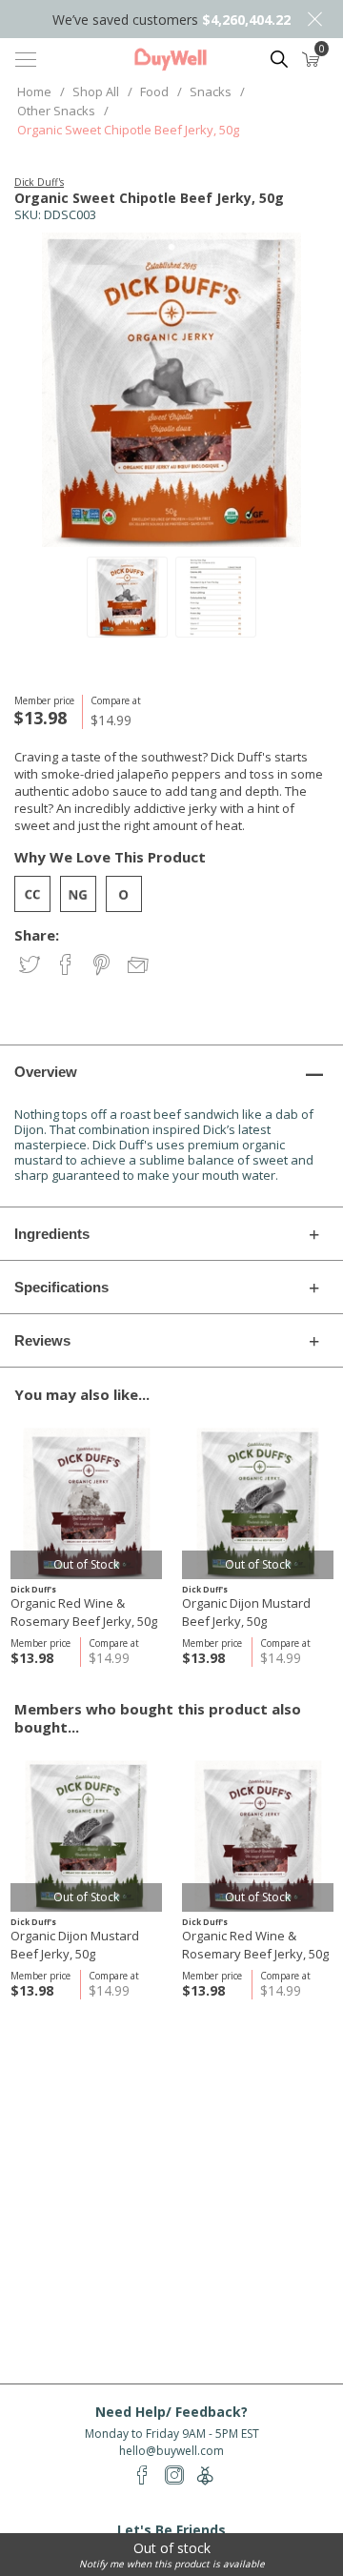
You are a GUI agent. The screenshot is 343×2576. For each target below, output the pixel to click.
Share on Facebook (67, 966)
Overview (46, 1072)
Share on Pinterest (103, 966)
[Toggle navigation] (26, 59)
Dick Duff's (39, 182)
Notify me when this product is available (172, 2564)
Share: (37, 935)
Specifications (61, 1287)
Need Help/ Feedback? (171, 2412)
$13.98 (32, 1658)
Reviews (42, 1340)
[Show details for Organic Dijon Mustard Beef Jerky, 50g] (258, 1503)
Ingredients (52, 1234)
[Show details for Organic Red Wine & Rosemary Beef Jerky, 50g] (86, 1503)
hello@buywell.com (171, 2451)
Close (314, 19)
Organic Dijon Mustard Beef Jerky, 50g (246, 1612)
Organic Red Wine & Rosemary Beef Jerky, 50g (84, 1612)
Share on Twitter (31, 966)
